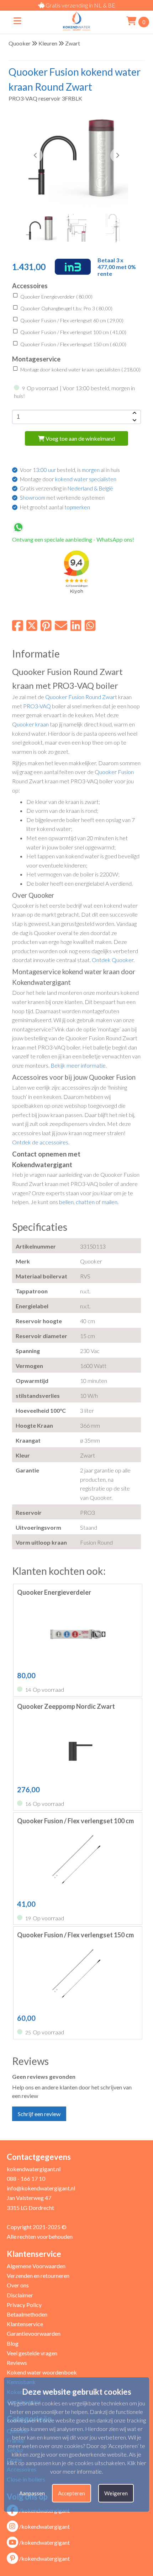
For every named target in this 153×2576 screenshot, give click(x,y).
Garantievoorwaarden (34, 2333)
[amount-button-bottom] (134, 420)
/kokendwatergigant (44, 2526)
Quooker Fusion (114, 772)
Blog (13, 2343)
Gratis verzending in (67, 488)
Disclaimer (20, 2295)
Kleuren (48, 43)
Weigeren (116, 2493)
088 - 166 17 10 (26, 2178)
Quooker (20, 43)
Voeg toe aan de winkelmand (80, 438)
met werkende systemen (62, 498)
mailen (110, 1202)
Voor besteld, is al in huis (70, 470)
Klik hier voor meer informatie (98, 2467)
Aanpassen (32, 2493)
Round (93, 697)
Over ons (18, 2285)
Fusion (76, 697)
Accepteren (72, 2493)
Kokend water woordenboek (42, 2372)
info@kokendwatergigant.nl (41, 2188)
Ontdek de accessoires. (41, 1142)
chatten (85, 1202)
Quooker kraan (30, 724)
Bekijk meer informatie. (79, 1065)
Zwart (73, 43)
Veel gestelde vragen (32, 2353)
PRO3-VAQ (37, 706)
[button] (117, 155)
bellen (66, 1202)
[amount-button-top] (134, 413)
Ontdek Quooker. (113, 960)
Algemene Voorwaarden (36, 2266)
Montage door (68, 479)
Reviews (17, 2363)
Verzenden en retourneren (38, 2276)
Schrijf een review (39, 2114)
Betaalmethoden (27, 2314)
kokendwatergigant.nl (34, 2169)
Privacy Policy (24, 2305)
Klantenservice (25, 2324)
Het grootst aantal (55, 507)
